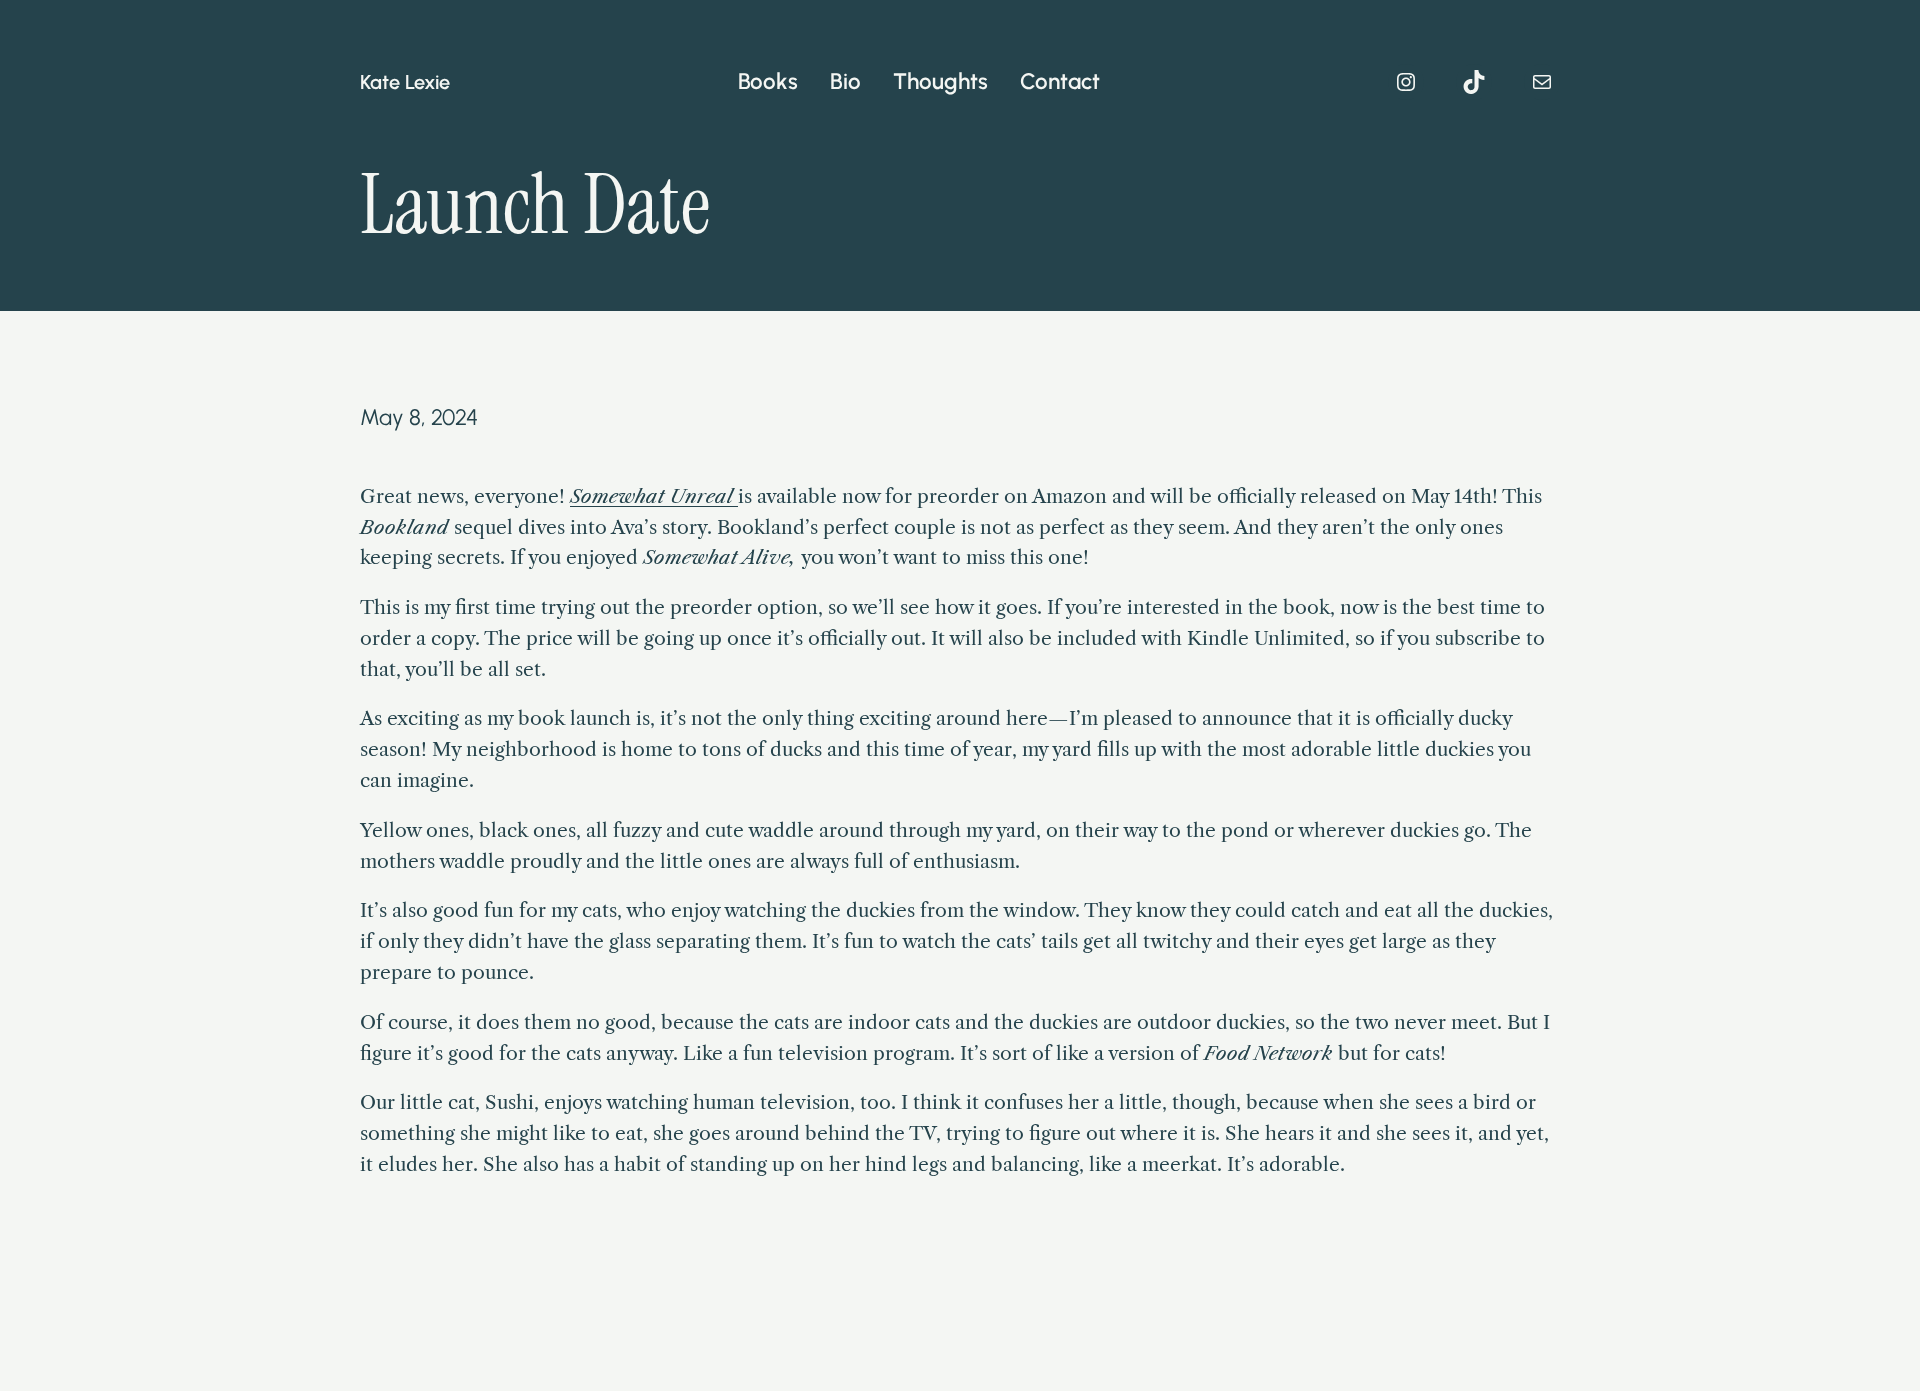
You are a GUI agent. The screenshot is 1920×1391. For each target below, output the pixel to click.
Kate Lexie (405, 82)
